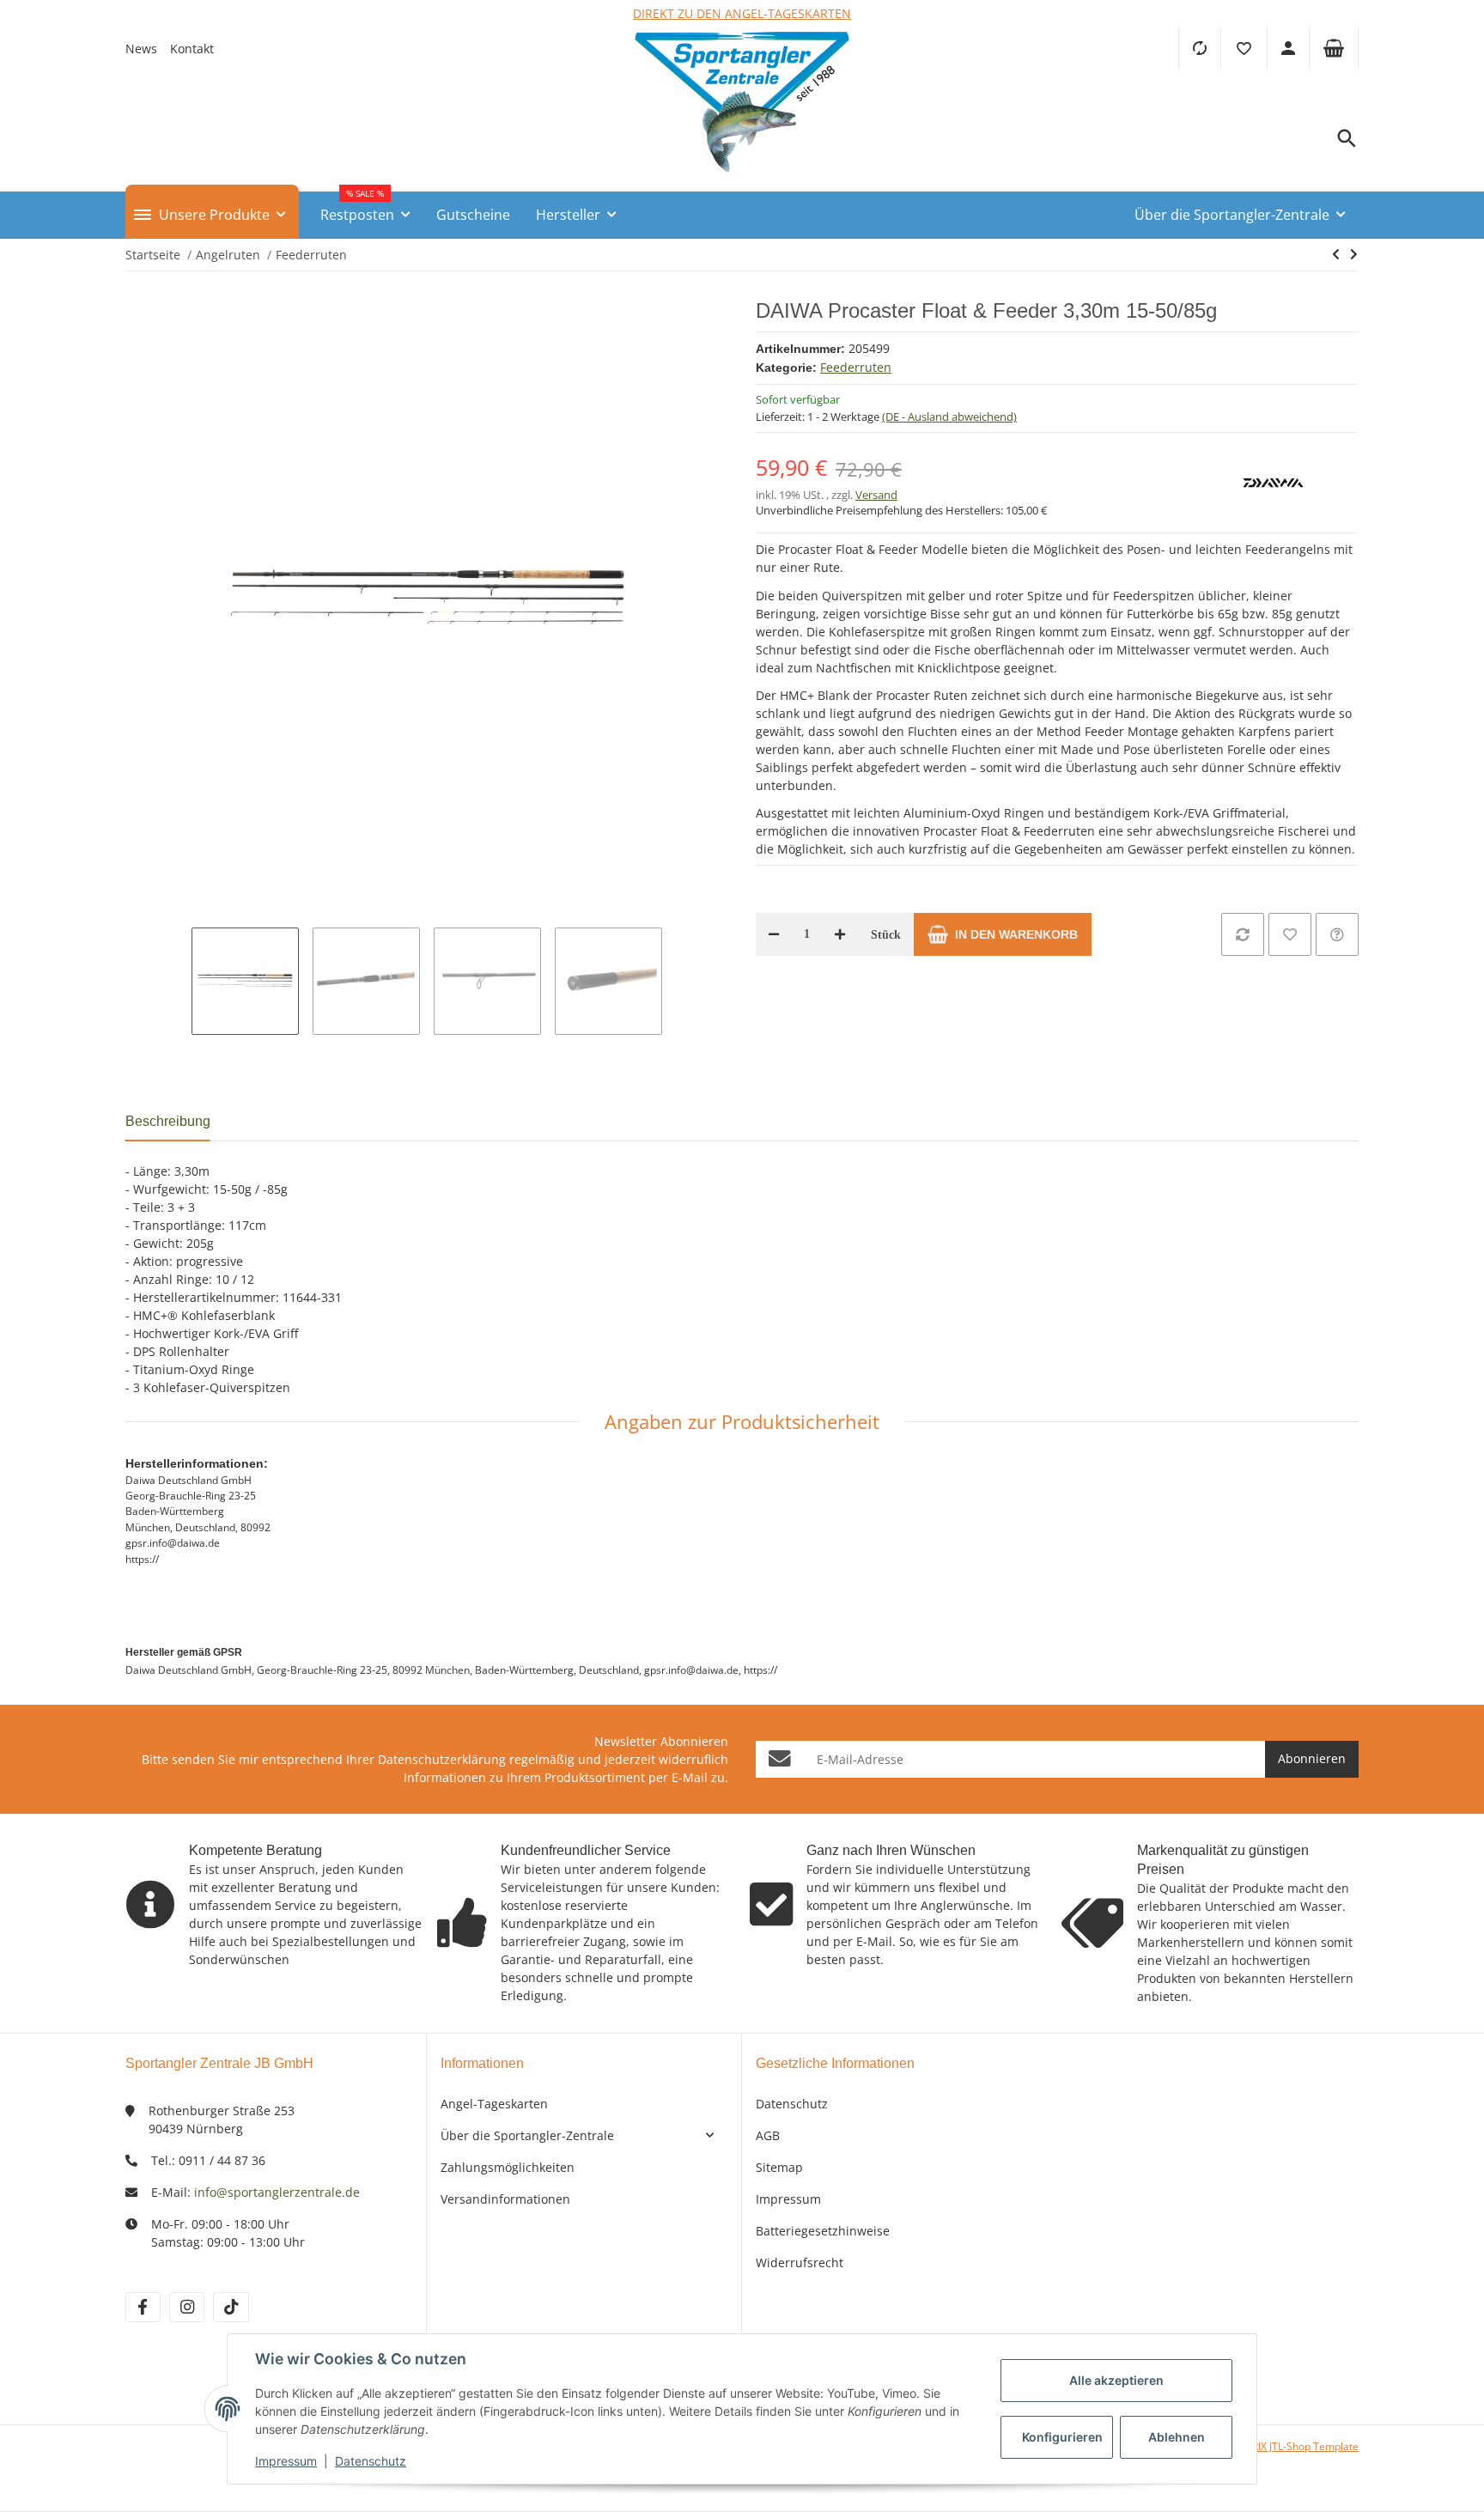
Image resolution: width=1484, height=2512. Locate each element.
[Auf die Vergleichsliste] (1243, 934)
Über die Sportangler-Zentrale (527, 2135)
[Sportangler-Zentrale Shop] (742, 177)
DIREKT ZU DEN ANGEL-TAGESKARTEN (742, 13)
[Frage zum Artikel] (1337, 934)
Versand (876, 495)
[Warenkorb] (1334, 48)
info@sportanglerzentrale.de (277, 2192)
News (141, 49)
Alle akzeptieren (1116, 2380)
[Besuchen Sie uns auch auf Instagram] (187, 2307)
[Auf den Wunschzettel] (1290, 934)
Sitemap (779, 2167)
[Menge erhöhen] (840, 934)
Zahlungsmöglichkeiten (508, 2167)
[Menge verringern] (774, 934)
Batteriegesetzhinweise (823, 2231)
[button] (1244, 48)
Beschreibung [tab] (168, 1121)
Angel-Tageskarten (494, 2104)
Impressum (788, 2199)
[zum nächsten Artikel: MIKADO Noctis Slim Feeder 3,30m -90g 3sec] (1336, 254)
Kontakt (192, 49)
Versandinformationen (505, 2199)
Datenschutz (792, 2104)
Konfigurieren (1062, 2437)
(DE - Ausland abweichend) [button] (949, 417)
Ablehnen (1177, 2437)
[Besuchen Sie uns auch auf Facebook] (143, 2307)
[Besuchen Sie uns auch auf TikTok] (231, 2307)
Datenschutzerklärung (442, 1759)
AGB (768, 2135)
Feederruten (856, 367)
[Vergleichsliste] (1199, 48)
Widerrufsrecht (800, 2263)
